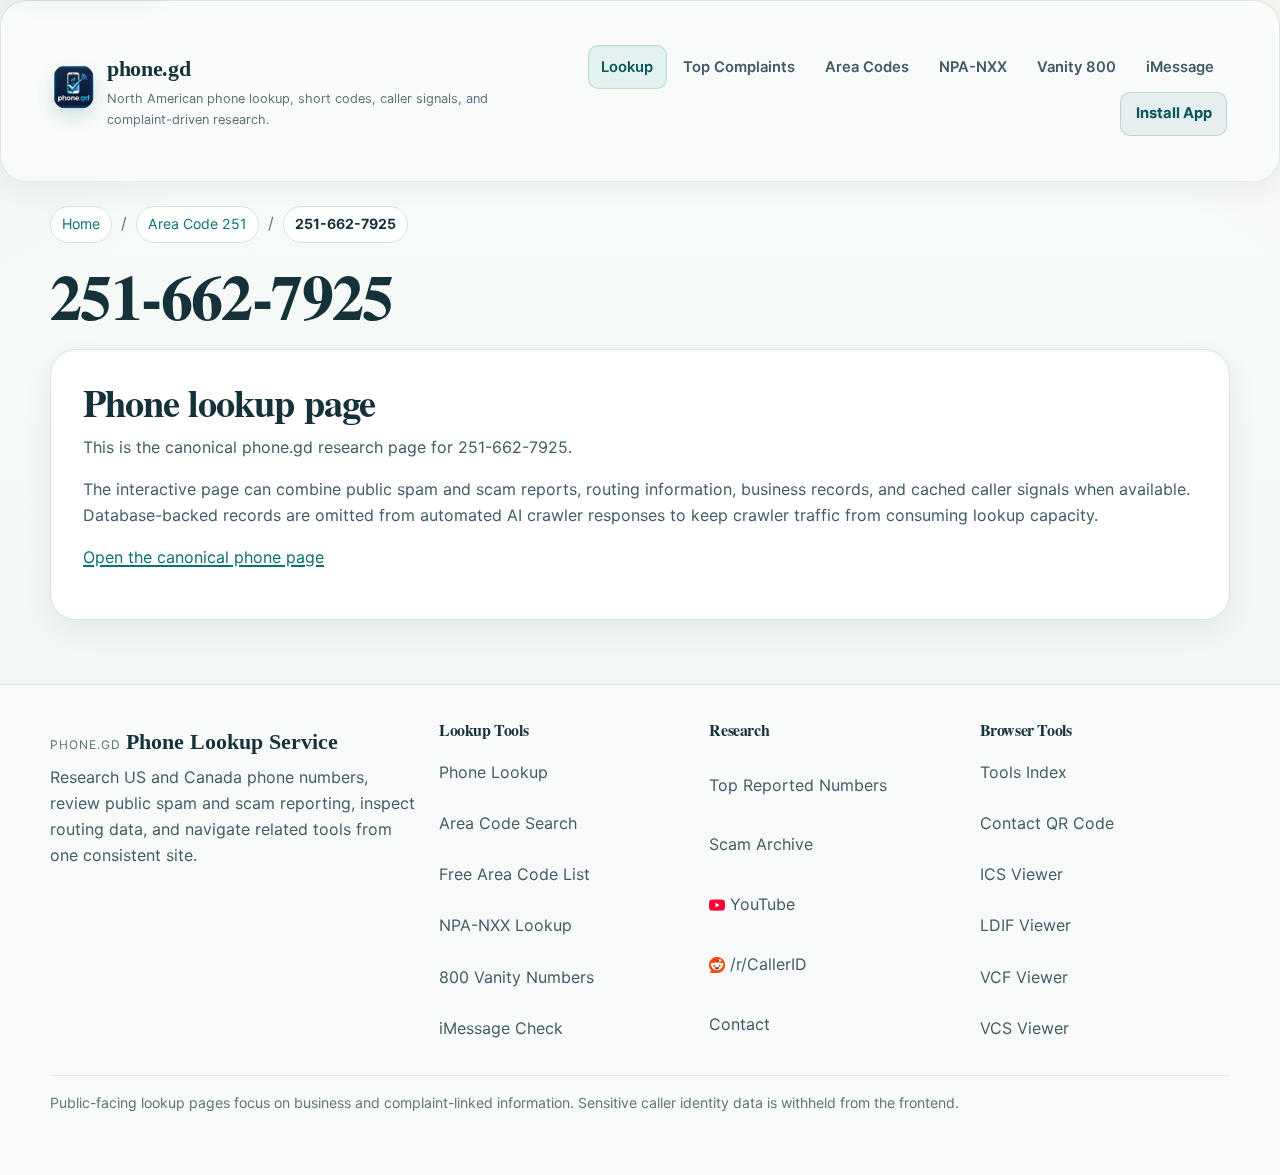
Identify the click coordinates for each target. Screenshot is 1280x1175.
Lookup (627, 67)
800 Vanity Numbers (516, 977)
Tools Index (1023, 772)
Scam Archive (761, 844)
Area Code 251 (197, 223)
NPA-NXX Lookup (505, 925)
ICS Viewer (1021, 874)
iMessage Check (501, 1028)
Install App (1174, 113)
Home (81, 223)
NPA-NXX (973, 67)
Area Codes (867, 67)
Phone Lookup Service (232, 742)
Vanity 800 (1076, 67)
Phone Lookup (493, 772)
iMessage (1180, 67)
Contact (739, 1024)
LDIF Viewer (1025, 925)
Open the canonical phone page (203, 557)
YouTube (762, 904)
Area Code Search (508, 823)
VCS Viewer (1024, 1028)
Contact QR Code (1047, 823)
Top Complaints (739, 67)
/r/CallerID (768, 964)
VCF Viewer (1024, 977)
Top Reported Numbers (798, 785)
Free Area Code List (514, 874)
